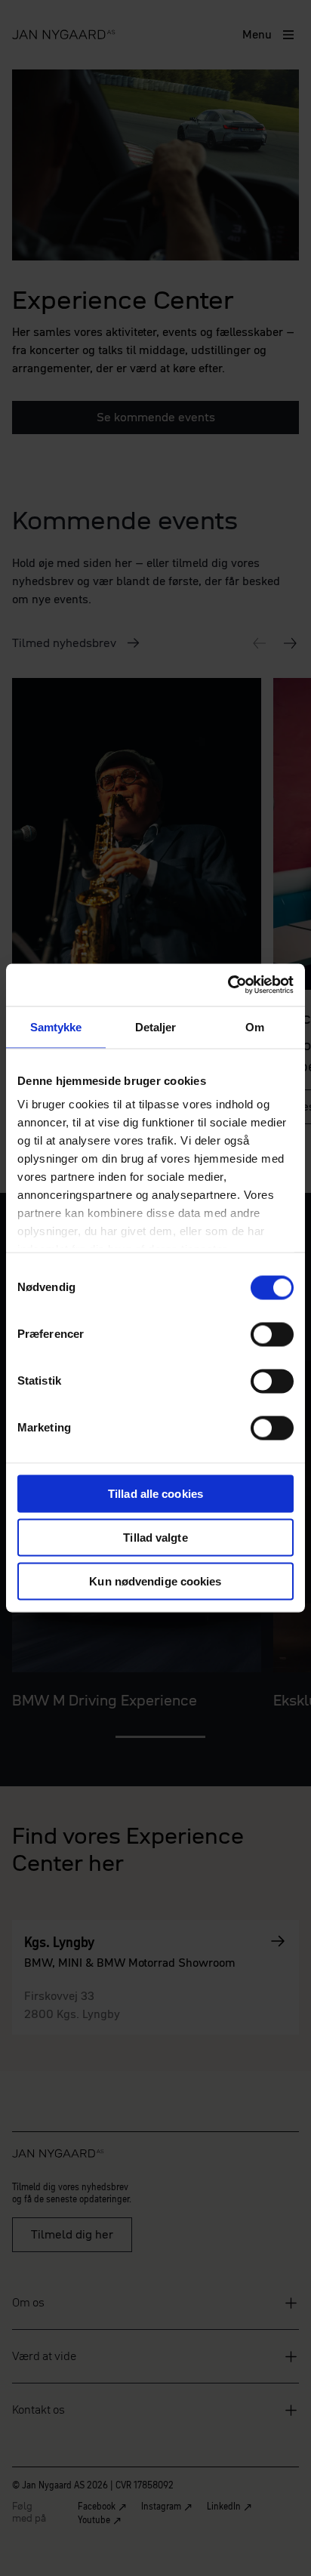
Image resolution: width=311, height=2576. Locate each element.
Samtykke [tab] (56, 1026)
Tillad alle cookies (155, 1493)
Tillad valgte (155, 1537)
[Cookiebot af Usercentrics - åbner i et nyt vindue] (228, 985)
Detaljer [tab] (156, 1026)
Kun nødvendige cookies (155, 1581)
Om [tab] (255, 1026)
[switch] (272, 1334)
